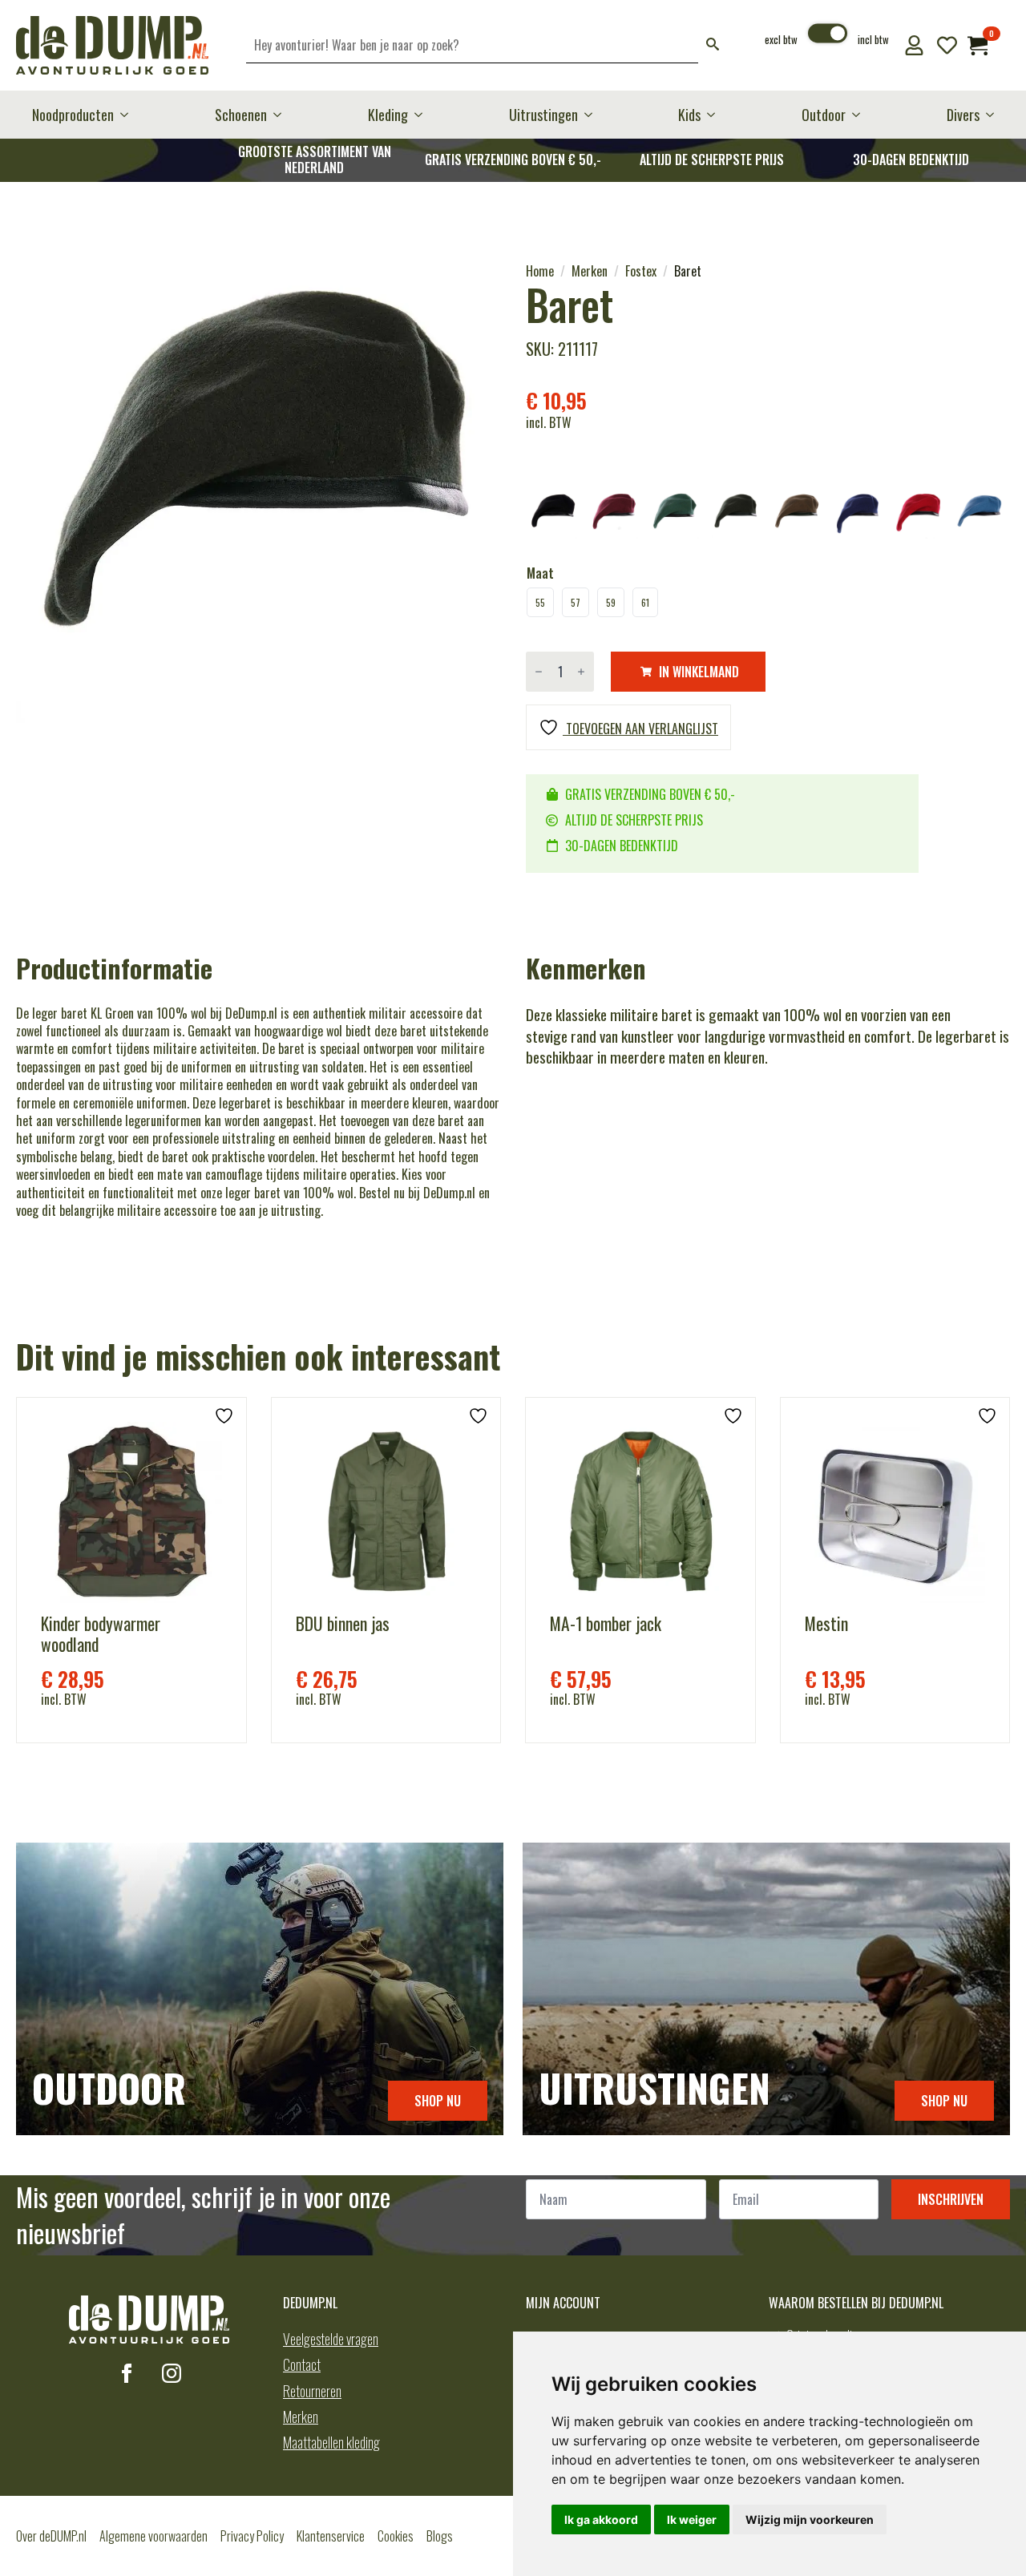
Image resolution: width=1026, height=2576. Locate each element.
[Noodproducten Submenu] (129, 115)
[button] (713, 45)
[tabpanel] (258, 504)
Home (540, 271)
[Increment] (581, 672)
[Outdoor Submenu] (861, 115)
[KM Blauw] (858, 515)
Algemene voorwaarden (153, 2536)
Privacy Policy (252, 2536)
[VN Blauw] (980, 515)
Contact (302, 2364)
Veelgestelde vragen (331, 2339)
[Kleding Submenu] (423, 115)
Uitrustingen (543, 115)
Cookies (396, 2536)
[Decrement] (539, 672)
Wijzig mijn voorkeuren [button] (810, 2519)
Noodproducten (73, 115)
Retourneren (312, 2391)
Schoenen (241, 115)
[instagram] (172, 2373)
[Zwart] (553, 515)
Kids (689, 115)
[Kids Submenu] (716, 115)
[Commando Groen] (675, 515)
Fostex (641, 271)
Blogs (440, 2536)
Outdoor (824, 115)
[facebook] (127, 2373)
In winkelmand (699, 672)
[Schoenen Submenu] (282, 115)
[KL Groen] (797, 515)
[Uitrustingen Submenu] (593, 115)
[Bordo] (614, 515)
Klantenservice (331, 2536)
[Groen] (736, 515)
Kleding (388, 115)
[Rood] (919, 515)
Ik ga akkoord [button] (601, 2519)
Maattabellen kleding (331, 2442)
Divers (963, 115)
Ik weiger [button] (692, 2519)
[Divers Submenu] (995, 115)
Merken (590, 271)
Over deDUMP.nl (51, 2536)
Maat (540, 573)
